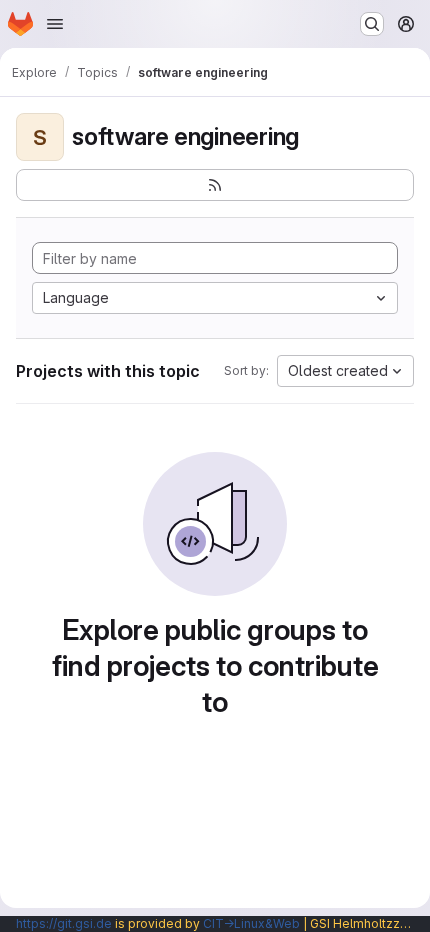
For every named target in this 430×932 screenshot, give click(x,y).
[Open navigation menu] (55, 24)
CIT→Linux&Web (251, 923)
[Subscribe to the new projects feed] (215, 185)
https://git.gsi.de (64, 923)
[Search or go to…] (372, 24)
